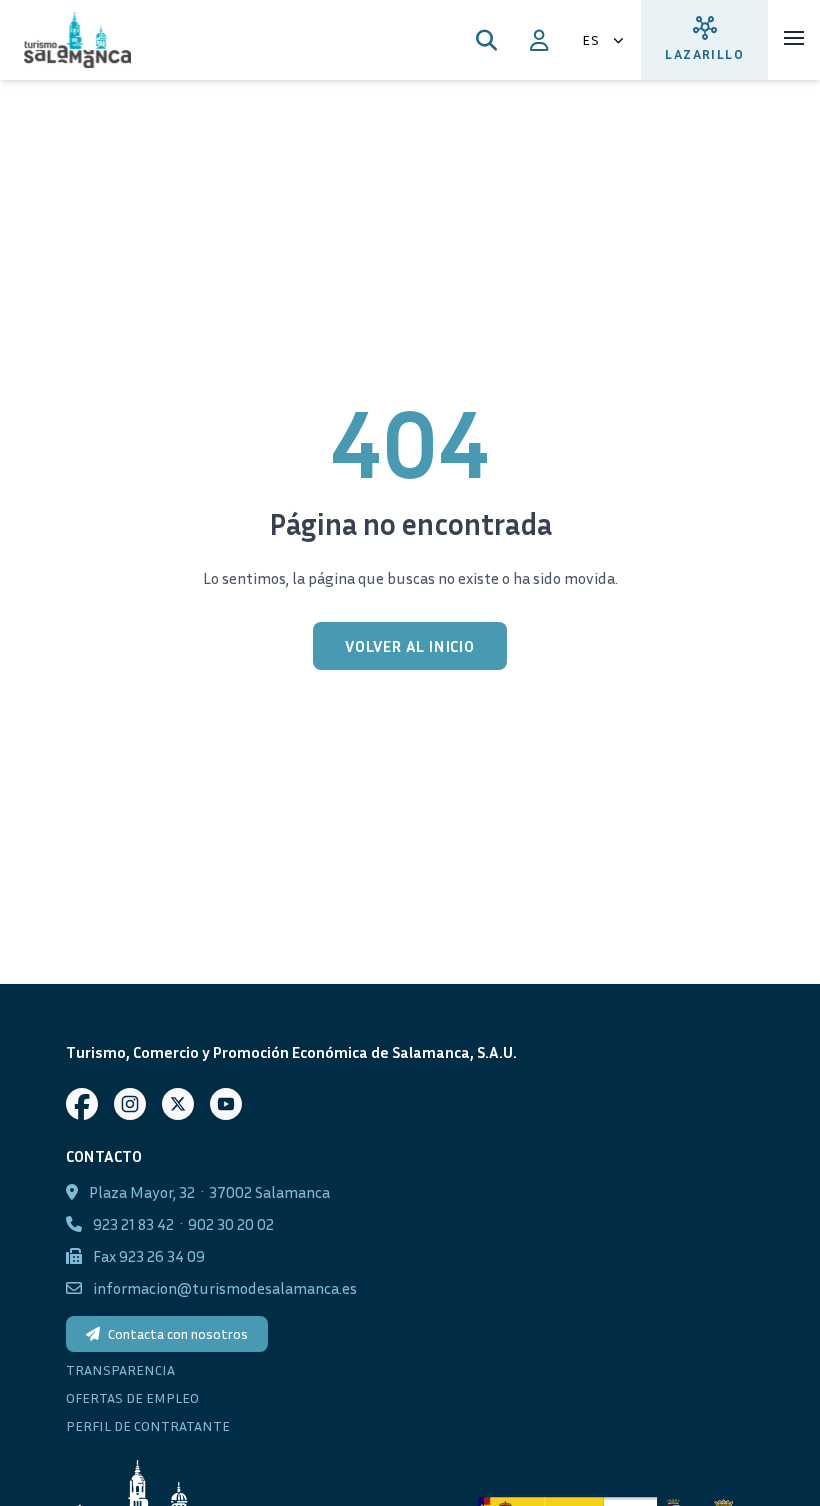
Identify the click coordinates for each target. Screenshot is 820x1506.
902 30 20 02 (231, 1224)
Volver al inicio (410, 646)
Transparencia (120, 1369)
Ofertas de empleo (132, 1397)
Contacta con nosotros (178, 1333)
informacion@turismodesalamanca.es (225, 1288)
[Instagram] (130, 1104)
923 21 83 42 (133, 1224)
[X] (178, 1104)
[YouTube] (226, 1104)
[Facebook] (82, 1104)
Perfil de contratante (148, 1425)
